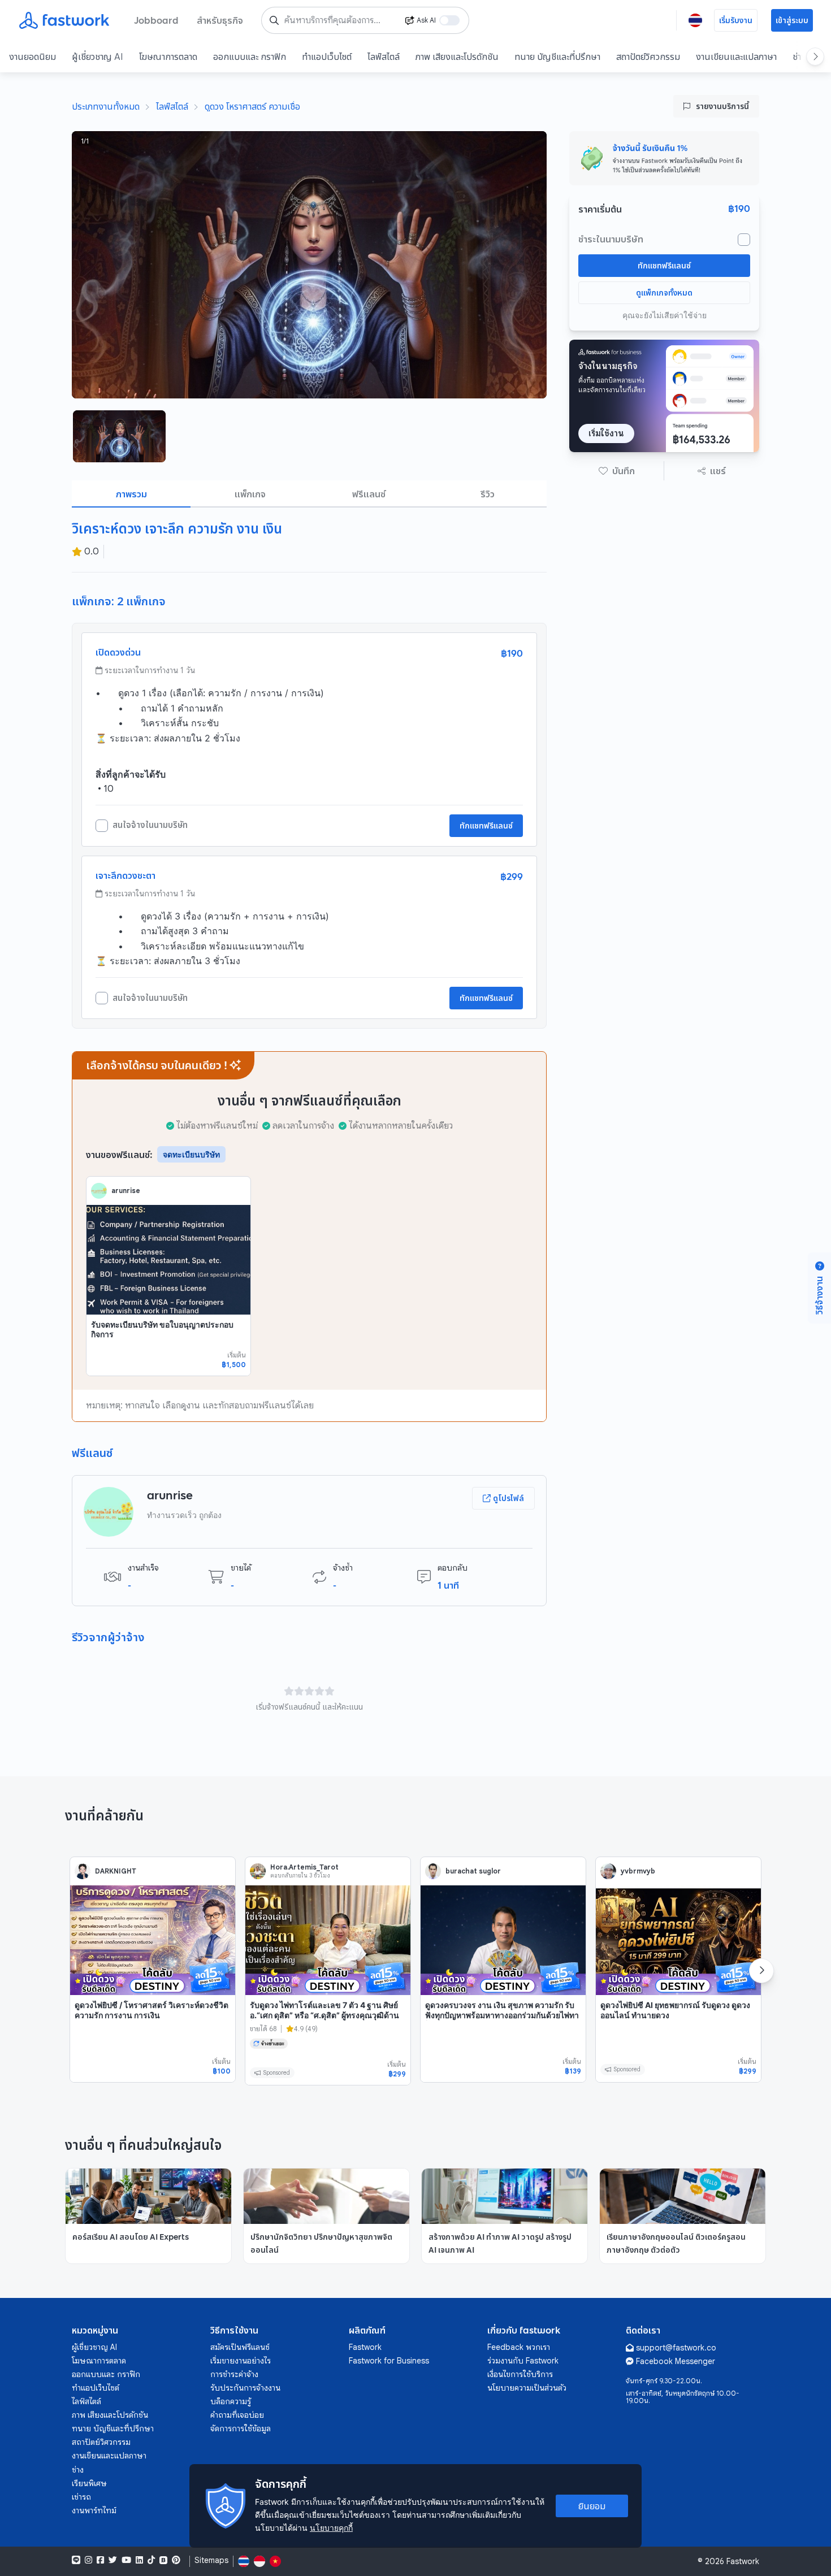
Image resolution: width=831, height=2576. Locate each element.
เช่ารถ (81, 2497)
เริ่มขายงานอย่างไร (241, 2361)
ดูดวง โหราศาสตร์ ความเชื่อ (252, 106)
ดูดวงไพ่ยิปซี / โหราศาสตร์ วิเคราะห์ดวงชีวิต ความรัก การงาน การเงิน (152, 2010)
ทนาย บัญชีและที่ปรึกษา (557, 57)
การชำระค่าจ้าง (234, 2374)
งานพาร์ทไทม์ (94, 2510)
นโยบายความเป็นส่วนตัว (527, 2388)
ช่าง (78, 2470)
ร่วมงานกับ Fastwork (523, 2361)
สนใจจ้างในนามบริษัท (150, 825)
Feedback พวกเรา (519, 2347)
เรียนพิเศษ (89, 2483)
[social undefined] (163, 2560)
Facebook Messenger (676, 2361)
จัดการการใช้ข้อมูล (241, 2428)
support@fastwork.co (676, 2348)
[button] (617, 471)
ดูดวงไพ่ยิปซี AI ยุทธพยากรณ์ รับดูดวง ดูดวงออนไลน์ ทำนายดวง (675, 2010)
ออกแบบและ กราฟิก (250, 57)
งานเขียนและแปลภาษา (736, 57)
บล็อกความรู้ (231, 2401)
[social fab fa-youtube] (126, 2560)
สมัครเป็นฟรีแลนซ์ (240, 2347)
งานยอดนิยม (33, 57)
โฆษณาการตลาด (168, 57)
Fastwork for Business (389, 2361)
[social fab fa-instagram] (88, 2560)
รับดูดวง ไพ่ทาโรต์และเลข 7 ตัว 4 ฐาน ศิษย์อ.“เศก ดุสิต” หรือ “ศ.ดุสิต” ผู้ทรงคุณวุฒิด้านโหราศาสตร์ (324, 2015)
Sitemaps (211, 2560)
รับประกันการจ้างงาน (245, 2388)
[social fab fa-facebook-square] (100, 2560)
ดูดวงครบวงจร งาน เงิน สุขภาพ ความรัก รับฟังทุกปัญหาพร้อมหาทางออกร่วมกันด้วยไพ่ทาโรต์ (502, 2015)
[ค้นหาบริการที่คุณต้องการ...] (274, 20)
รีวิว (488, 494)
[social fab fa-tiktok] (151, 2560)
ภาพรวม (131, 494)
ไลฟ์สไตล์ (384, 57)
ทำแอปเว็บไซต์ (327, 57)
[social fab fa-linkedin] (139, 2560)
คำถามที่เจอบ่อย (237, 2415)
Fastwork (365, 2347)
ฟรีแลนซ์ (369, 494)
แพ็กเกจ (250, 494)
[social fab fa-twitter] (113, 2560)
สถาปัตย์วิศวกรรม (648, 57)
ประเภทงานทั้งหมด (106, 106)
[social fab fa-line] (76, 2560)
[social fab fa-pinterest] (176, 2560)
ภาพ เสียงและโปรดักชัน (457, 57)
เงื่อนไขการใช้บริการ (520, 2374)
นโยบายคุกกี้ (331, 2528)
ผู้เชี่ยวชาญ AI (98, 57)
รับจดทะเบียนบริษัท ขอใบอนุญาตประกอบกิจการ (162, 1330)
